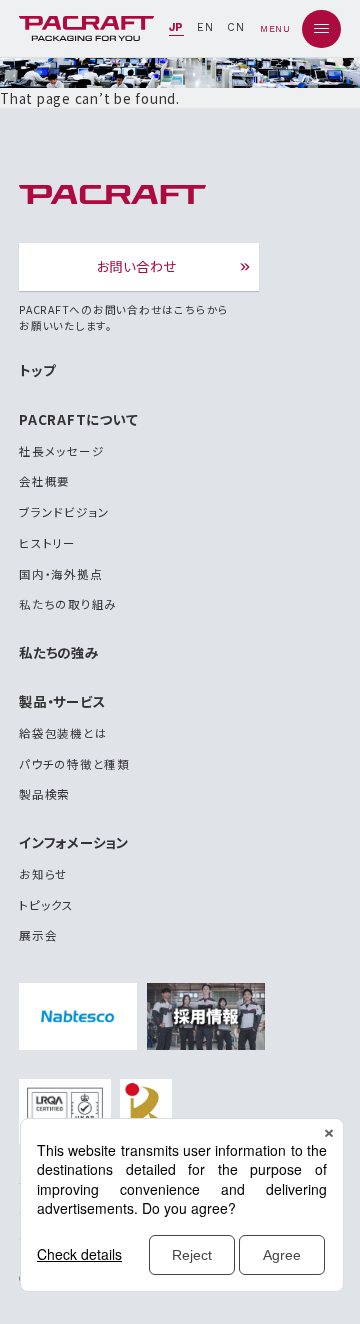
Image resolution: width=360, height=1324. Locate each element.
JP (177, 27)
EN (205, 27)
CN (236, 27)
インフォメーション (74, 842)
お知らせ (43, 874)
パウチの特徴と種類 (74, 764)
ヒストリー (47, 543)
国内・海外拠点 (60, 574)
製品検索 (44, 794)
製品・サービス (62, 701)
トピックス (46, 905)
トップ (37, 370)
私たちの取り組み (68, 604)
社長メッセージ (61, 451)
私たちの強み (59, 652)
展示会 (38, 935)
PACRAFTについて (78, 419)
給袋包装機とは (63, 733)
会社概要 (44, 481)
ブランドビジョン (64, 512)
